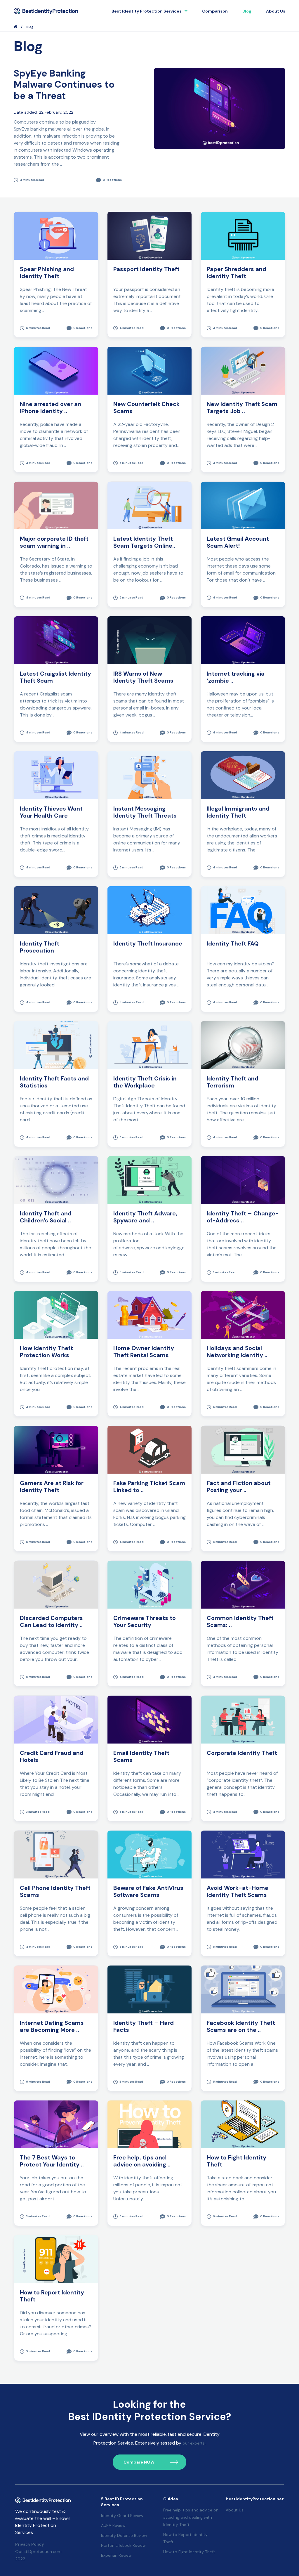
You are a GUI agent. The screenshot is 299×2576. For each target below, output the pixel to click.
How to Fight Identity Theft (189, 2552)
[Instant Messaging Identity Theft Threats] (149, 775)
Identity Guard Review (122, 2516)
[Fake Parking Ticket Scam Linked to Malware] (149, 1449)
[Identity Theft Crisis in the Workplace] (149, 1045)
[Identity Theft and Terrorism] (243, 1045)
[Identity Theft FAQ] (243, 910)
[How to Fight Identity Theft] (243, 2124)
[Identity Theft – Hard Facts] (149, 1989)
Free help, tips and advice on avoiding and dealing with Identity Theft (191, 2517)
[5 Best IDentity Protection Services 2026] (46, 11)
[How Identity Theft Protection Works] (56, 1315)
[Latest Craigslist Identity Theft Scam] (56, 640)
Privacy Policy (29, 2544)
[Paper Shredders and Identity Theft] (243, 235)
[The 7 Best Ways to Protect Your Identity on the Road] (56, 2124)
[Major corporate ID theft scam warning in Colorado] (56, 505)
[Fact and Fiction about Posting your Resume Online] (243, 1449)
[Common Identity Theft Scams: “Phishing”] (243, 1584)
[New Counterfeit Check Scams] (149, 370)
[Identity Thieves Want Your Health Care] (56, 775)
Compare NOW (139, 2462)
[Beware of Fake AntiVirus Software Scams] (149, 1854)
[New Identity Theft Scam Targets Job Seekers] (243, 370)
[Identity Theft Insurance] (149, 910)
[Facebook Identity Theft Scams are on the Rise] (243, 1989)
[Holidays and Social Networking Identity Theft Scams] (243, 1315)
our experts (194, 2443)
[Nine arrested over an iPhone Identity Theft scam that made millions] (56, 370)
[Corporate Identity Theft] (243, 1719)
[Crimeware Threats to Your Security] (149, 1584)
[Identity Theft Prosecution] (56, 910)
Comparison (215, 11)
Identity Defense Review (124, 2535)
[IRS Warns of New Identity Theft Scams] (149, 640)
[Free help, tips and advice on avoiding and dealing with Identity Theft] (149, 2124)
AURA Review (113, 2525)
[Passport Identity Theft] (149, 235)
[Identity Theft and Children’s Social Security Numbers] (56, 1180)
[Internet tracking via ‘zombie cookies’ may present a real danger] (243, 640)
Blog (247, 11)
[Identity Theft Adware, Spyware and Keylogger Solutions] (149, 1180)
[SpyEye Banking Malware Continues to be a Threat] (220, 108)
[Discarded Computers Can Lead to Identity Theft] (56, 1584)
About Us (276, 11)
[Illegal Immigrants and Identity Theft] (243, 775)
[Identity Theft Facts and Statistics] (56, 1045)
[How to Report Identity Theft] (56, 2259)
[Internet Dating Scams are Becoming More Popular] (56, 1989)
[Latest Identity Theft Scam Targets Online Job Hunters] (149, 505)
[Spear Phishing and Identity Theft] (56, 235)
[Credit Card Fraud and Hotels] (56, 1719)
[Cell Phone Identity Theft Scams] (56, 1854)
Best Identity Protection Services (147, 11)
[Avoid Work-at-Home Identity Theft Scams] (243, 1854)
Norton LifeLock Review (123, 2545)
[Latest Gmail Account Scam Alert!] (243, 505)
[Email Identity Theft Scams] (149, 1719)
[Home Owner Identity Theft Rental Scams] (149, 1315)
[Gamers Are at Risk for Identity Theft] (56, 1449)
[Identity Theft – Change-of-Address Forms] (243, 1180)
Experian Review (116, 2555)
